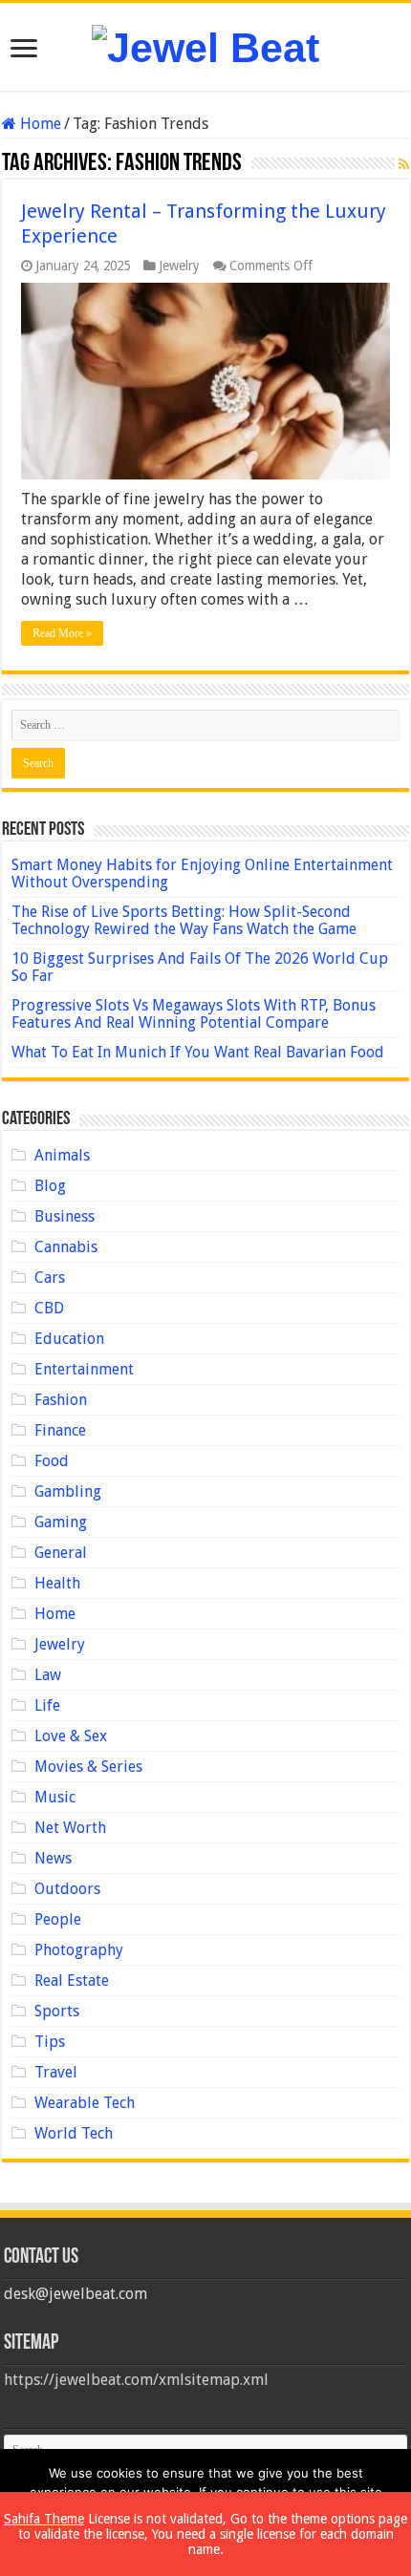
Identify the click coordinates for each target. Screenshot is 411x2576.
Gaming (61, 1522)
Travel (56, 2072)
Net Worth (70, 1828)
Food (52, 1461)
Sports (57, 2011)
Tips (50, 2042)
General (61, 1553)
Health (57, 1583)
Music (55, 1797)
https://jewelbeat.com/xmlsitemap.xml (136, 2380)
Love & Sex (71, 1736)
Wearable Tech (85, 2103)
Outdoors (67, 1889)
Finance (60, 1430)
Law (48, 1675)
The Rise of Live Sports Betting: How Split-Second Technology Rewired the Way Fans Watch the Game (184, 920)
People (58, 1919)
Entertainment (84, 1369)
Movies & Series (88, 1767)
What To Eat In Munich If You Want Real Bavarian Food (198, 1052)
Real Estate (72, 1980)
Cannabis (66, 1247)
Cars (50, 1277)
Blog (50, 1186)
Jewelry (179, 266)
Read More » (62, 633)
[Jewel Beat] (205, 45)
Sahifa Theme (44, 2519)
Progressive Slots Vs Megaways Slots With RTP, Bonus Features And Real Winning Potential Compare (194, 1014)
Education (69, 1339)
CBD (49, 1308)
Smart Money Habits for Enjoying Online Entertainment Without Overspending (202, 873)
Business (65, 1216)
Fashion (61, 1400)
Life (47, 1705)
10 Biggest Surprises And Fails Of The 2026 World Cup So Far (200, 967)
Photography (79, 1950)
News (53, 1858)
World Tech (74, 2133)
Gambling (68, 1491)
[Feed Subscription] (404, 164)
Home (39, 124)
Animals (62, 1155)
